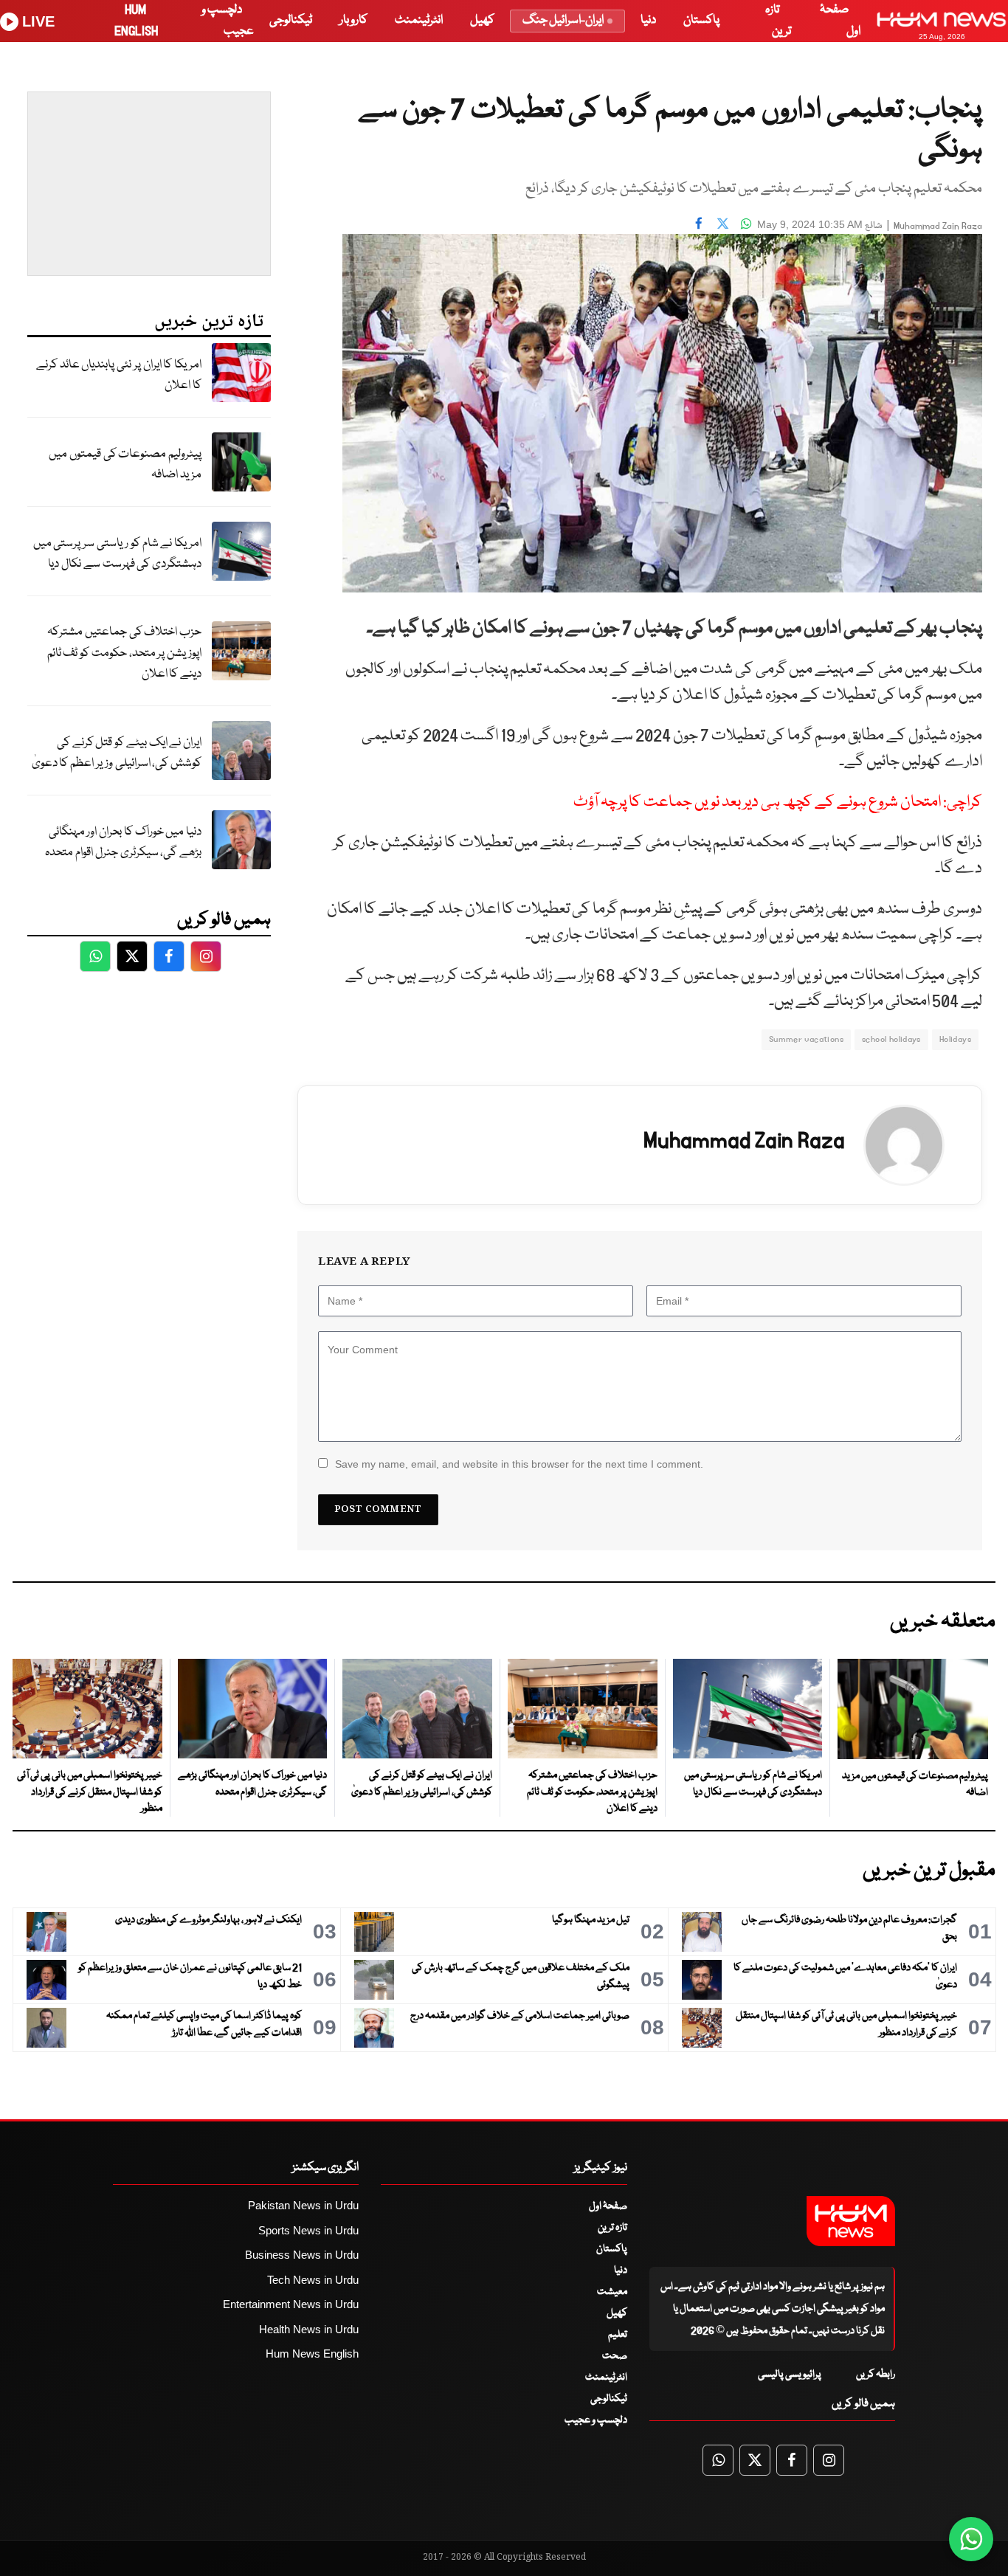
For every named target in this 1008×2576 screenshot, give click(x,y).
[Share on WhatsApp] (746, 223)
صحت (615, 2356)
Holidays (955, 1039)
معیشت (612, 2292)
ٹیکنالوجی (291, 20)
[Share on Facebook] (699, 223)
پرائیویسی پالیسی (790, 2375)
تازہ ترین (612, 2228)
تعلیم (618, 2335)
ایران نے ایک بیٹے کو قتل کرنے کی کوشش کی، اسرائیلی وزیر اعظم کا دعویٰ (117, 753)
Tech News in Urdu (313, 2280)
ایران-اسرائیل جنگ (563, 20)
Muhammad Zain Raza (938, 226)
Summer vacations (806, 1039)
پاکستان (701, 20)
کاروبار (353, 20)
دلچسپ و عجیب (596, 2420)
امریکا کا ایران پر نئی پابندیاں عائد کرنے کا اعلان (119, 376)
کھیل (482, 20)
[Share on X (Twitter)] (722, 223)
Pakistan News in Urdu (303, 2205)
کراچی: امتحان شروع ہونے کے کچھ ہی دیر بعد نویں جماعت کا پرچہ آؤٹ (778, 802)
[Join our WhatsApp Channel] (971, 2539)
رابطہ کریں (876, 2375)
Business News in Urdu (302, 2255)
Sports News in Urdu (308, 2230)
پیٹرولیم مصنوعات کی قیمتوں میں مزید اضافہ (125, 465)
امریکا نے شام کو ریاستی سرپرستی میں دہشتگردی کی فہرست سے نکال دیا (117, 554)
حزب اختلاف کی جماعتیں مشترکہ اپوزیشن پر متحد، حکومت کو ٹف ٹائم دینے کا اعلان (124, 653)
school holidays (891, 1039)
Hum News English (312, 2354)
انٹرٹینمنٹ (419, 20)
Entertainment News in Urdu (291, 2304)
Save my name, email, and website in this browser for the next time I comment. (519, 1464)
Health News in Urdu (309, 2329)
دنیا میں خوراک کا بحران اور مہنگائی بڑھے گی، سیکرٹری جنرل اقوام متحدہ (123, 843)
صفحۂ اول (608, 2206)
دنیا (648, 20)
